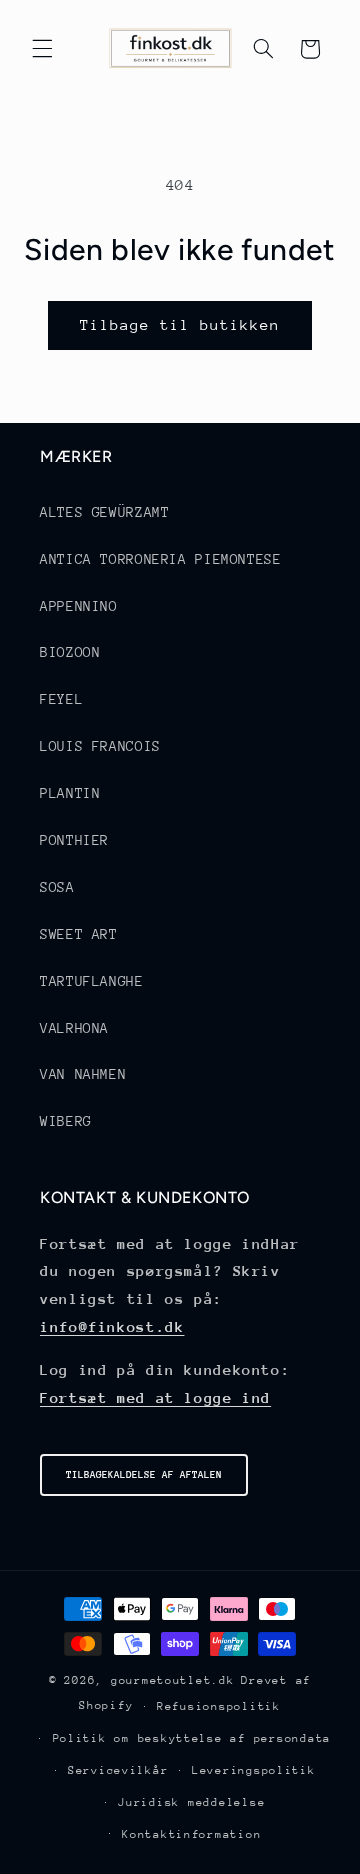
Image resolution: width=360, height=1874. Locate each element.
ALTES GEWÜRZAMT (104, 512)
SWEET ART (79, 934)
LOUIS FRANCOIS (100, 746)
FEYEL (61, 699)
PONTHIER (74, 840)
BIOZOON (70, 652)
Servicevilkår (118, 1770)
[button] (42, 49)
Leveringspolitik (254, 1770)
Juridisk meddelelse (191, 1802)
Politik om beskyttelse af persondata (192, 1738)
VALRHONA (74, 1028)
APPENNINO (79, 606)
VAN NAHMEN (83, 1074)
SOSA (57, 887)
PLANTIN (70, 793)
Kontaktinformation (191, 1834)
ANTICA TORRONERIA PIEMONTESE (161, 559)
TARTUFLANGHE (92, 981)
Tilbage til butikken (180, 324)
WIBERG (66, 1121)
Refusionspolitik (219, 1706)
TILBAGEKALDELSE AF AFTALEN (144, 1475)
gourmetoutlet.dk (173, 1680)
